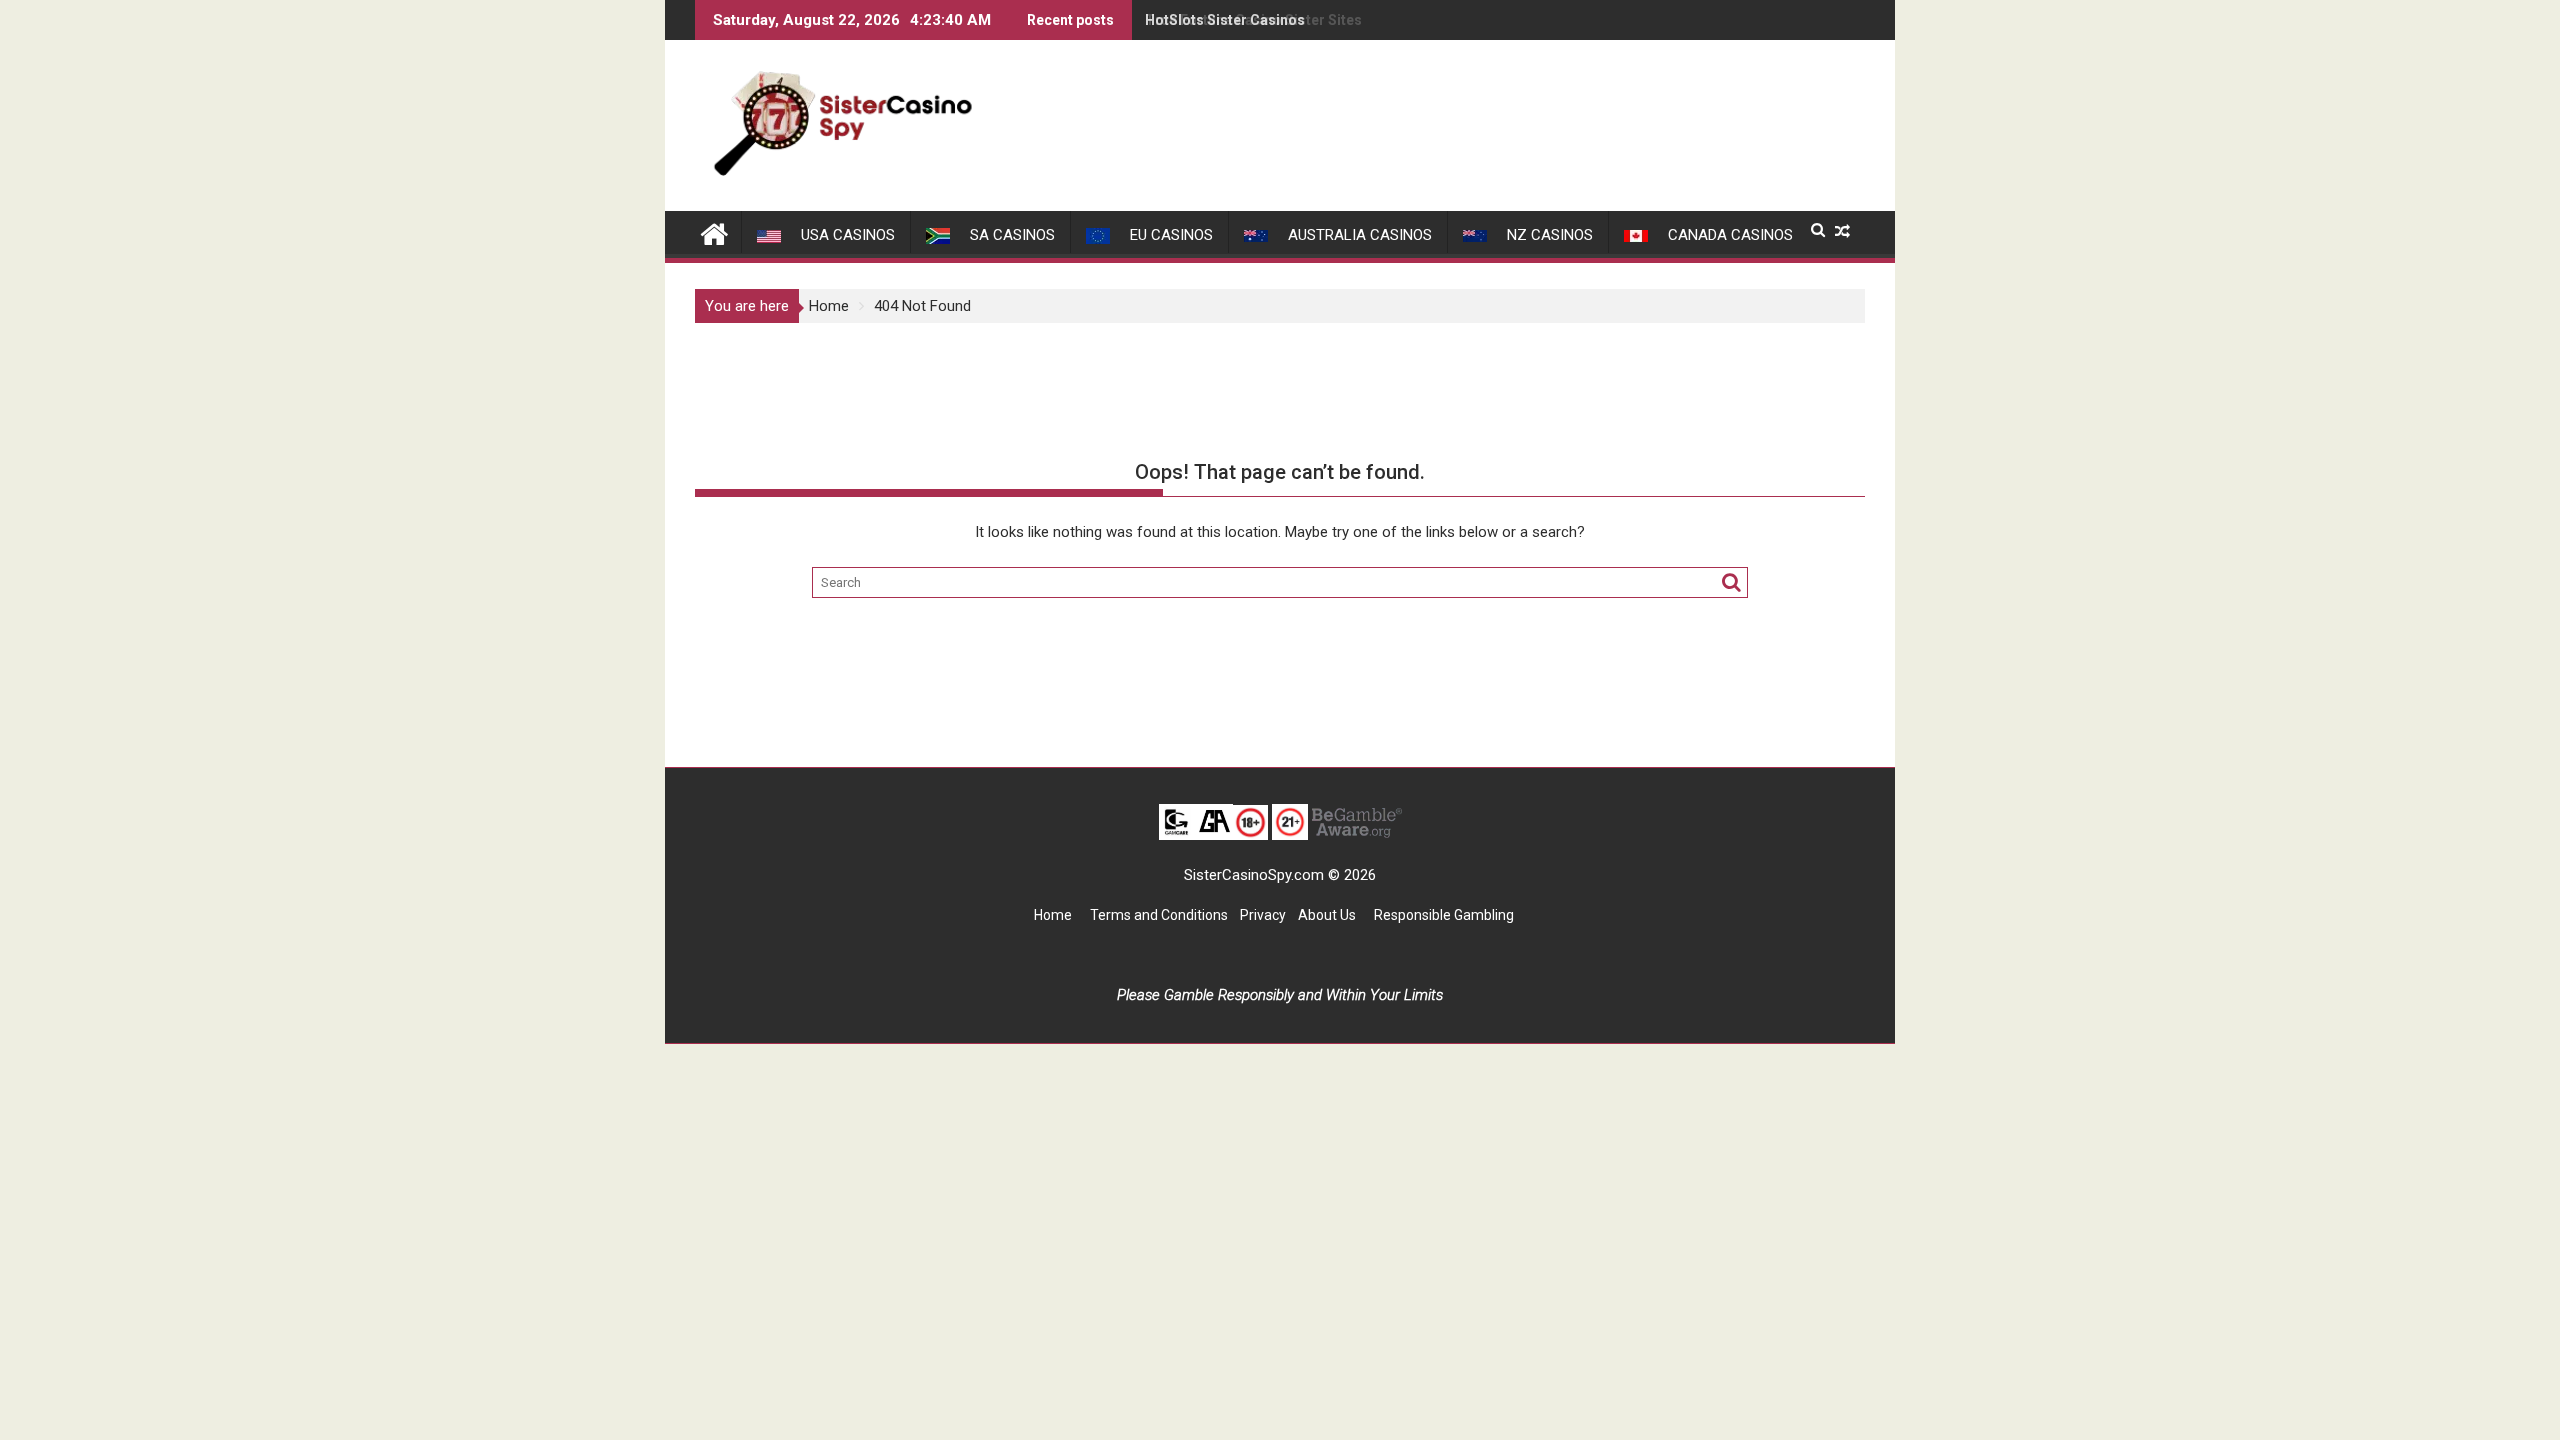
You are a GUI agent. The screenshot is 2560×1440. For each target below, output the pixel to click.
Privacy (1263, 915)
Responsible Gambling (1444, 915)
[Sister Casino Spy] (714, 232)
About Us (1328, 915)
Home (1053, 915)
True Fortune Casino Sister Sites (1253, 20)
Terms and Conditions (1159, 915)
